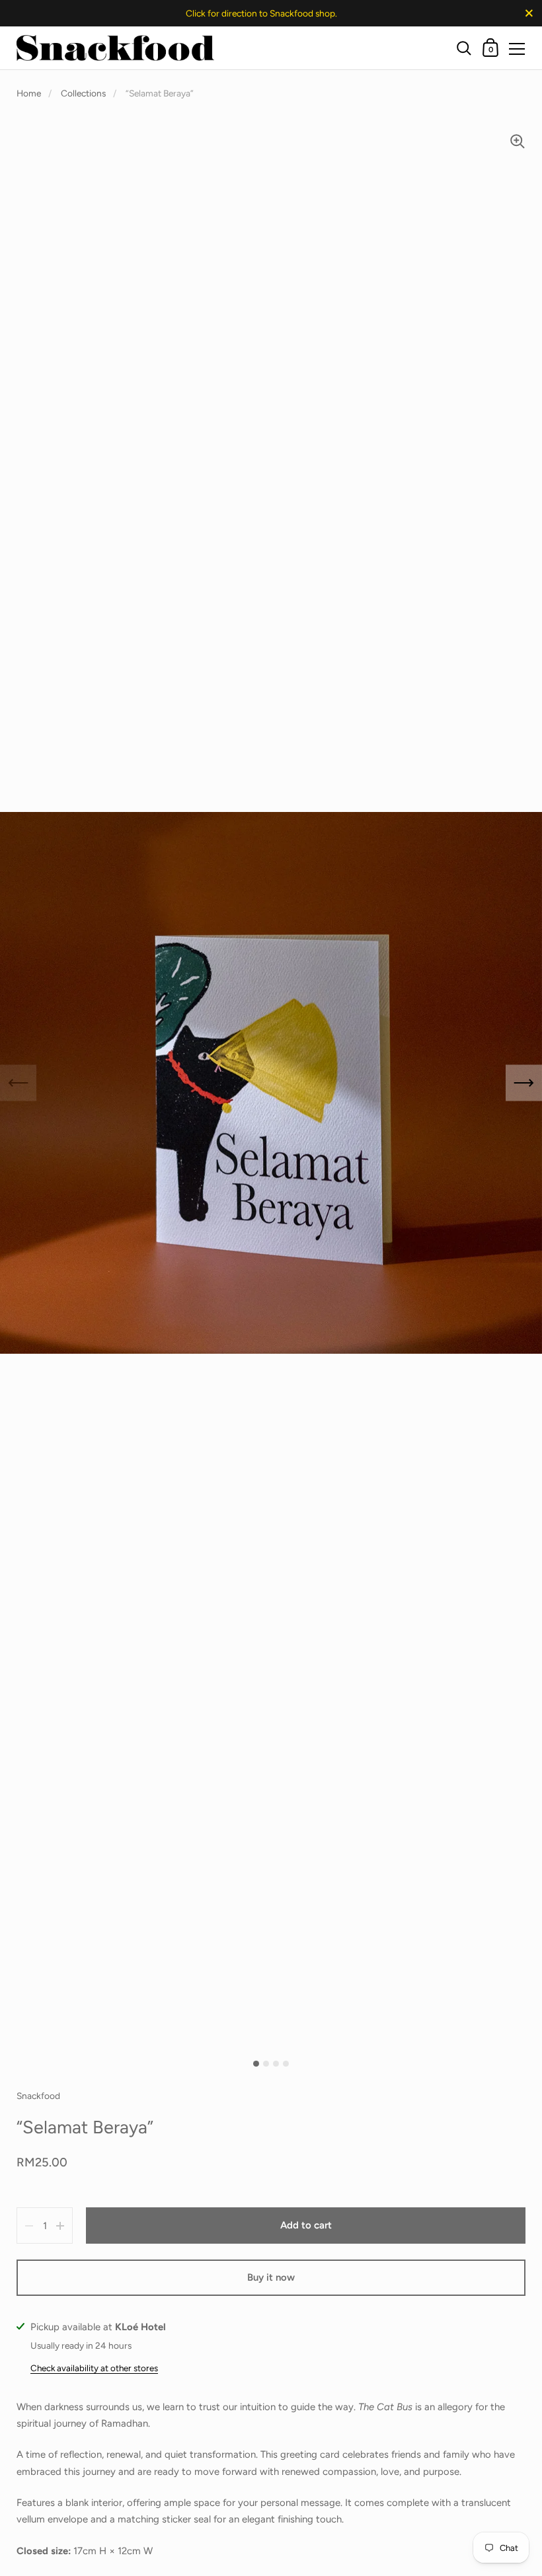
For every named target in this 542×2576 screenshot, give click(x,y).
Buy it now (271, 2277)
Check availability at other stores (94, 2368)
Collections (83, 93)
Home (29, 93)
